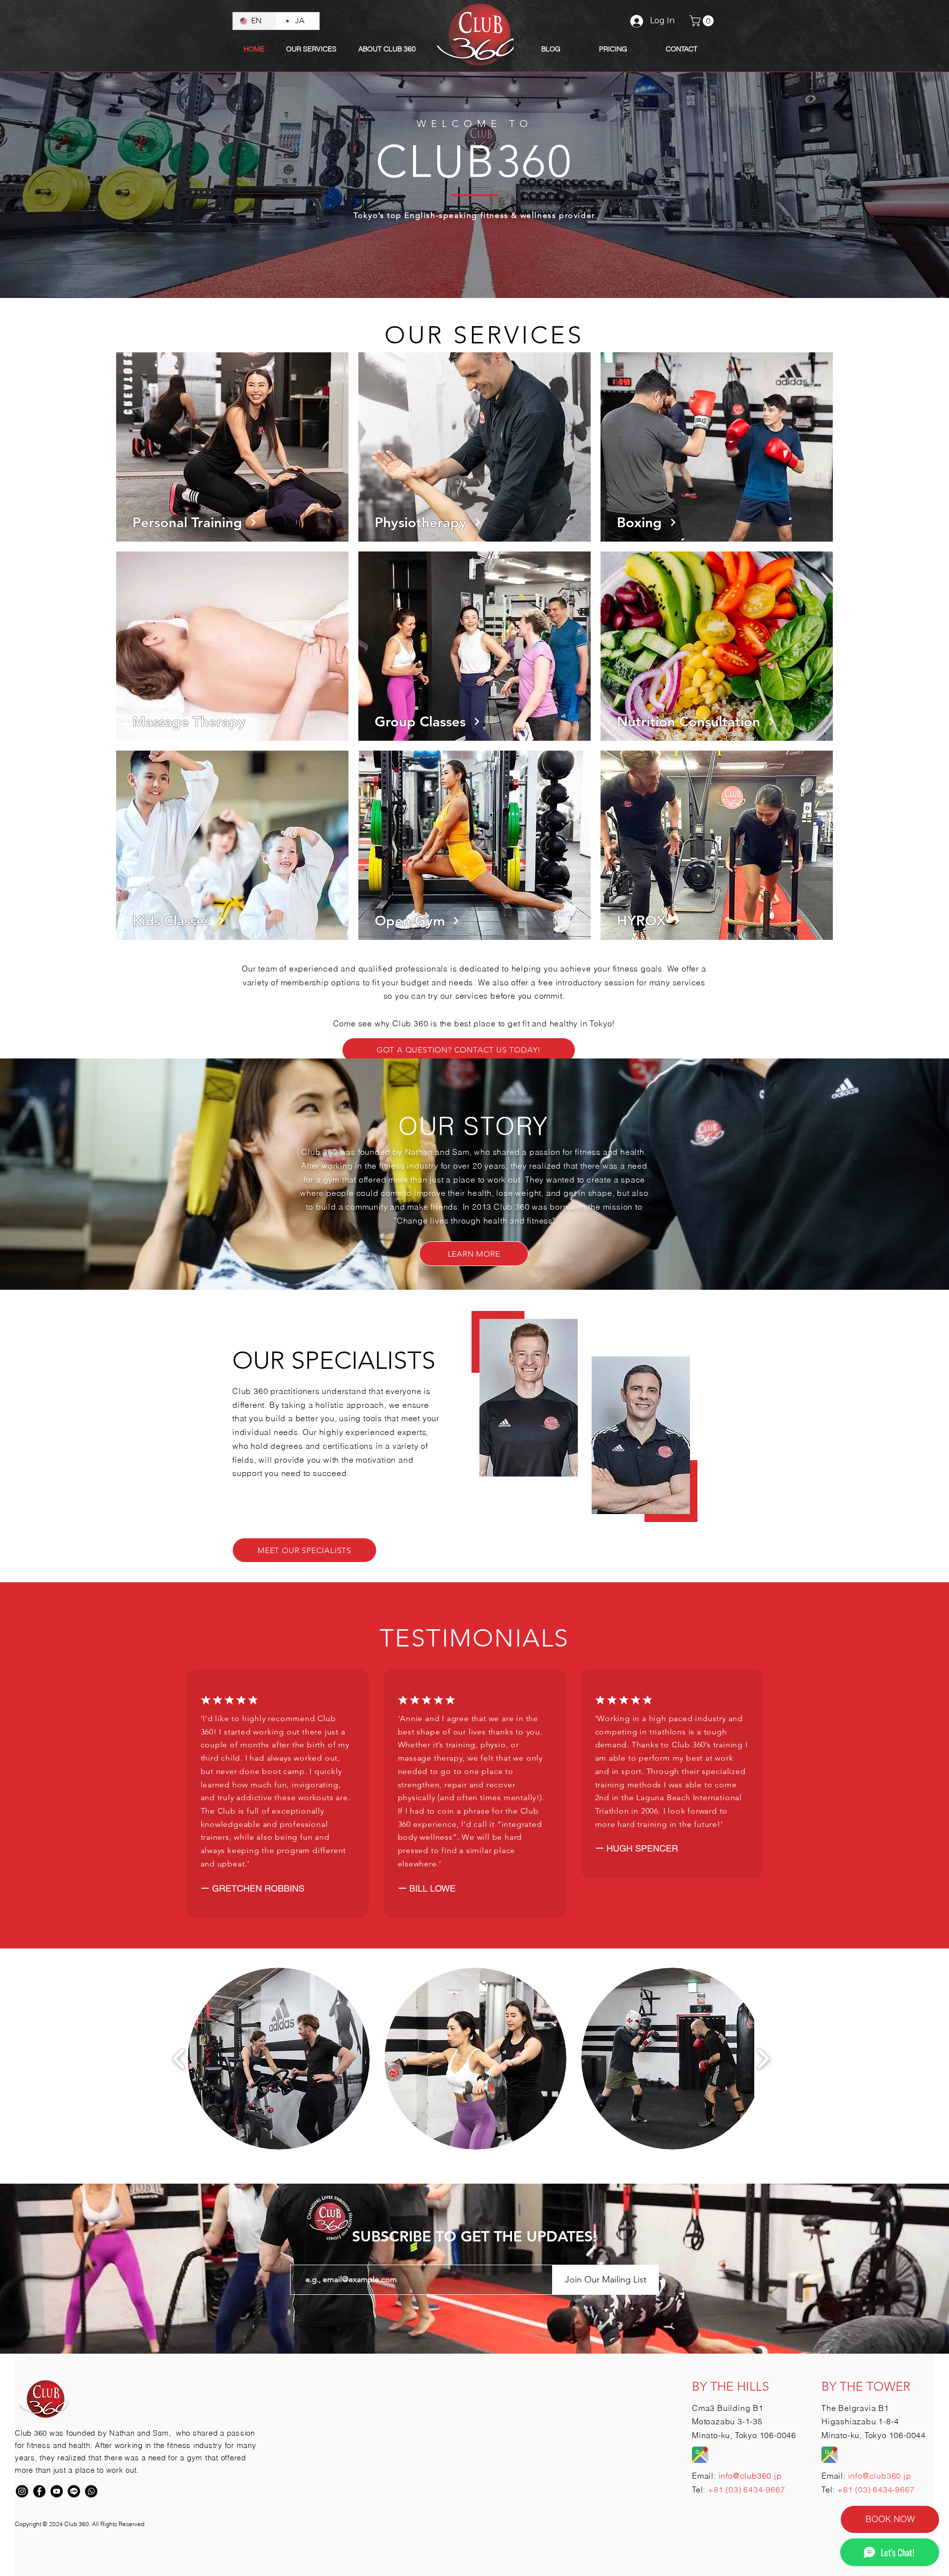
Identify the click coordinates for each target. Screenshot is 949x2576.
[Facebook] (39, 2491)
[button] (387, 49)
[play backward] (179, 2059)
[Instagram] (22, 2491)
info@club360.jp (880, 2476)
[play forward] (763, 2059)
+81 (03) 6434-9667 (746, 2490)
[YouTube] (57, 2491)
